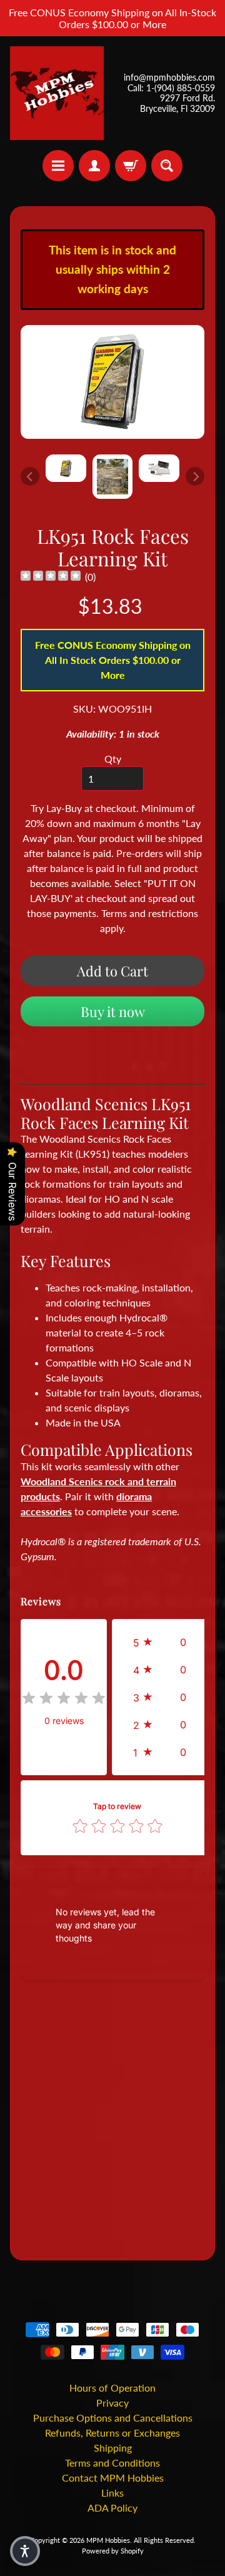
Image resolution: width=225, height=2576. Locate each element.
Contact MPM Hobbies (113, 2478)
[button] (163, 1642)
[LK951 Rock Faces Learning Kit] (66, 468)
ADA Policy (112, 2508)
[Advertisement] (112, 2122)
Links (112, 2493)
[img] (51, 577)
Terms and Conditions (112, 2463)
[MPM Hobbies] (57, 93)
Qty (113, 759)
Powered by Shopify (113, 2551)
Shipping (113, 2448)
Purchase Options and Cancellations (113, 2418)
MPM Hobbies (108, 2540)
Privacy (112, 2403)
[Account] (94, 166)
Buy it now (113, 1011)
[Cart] (131, 166)
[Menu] (58, 166)
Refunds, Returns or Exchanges (112, 2433)
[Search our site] (167, 166)
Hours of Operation (112, 2388)
